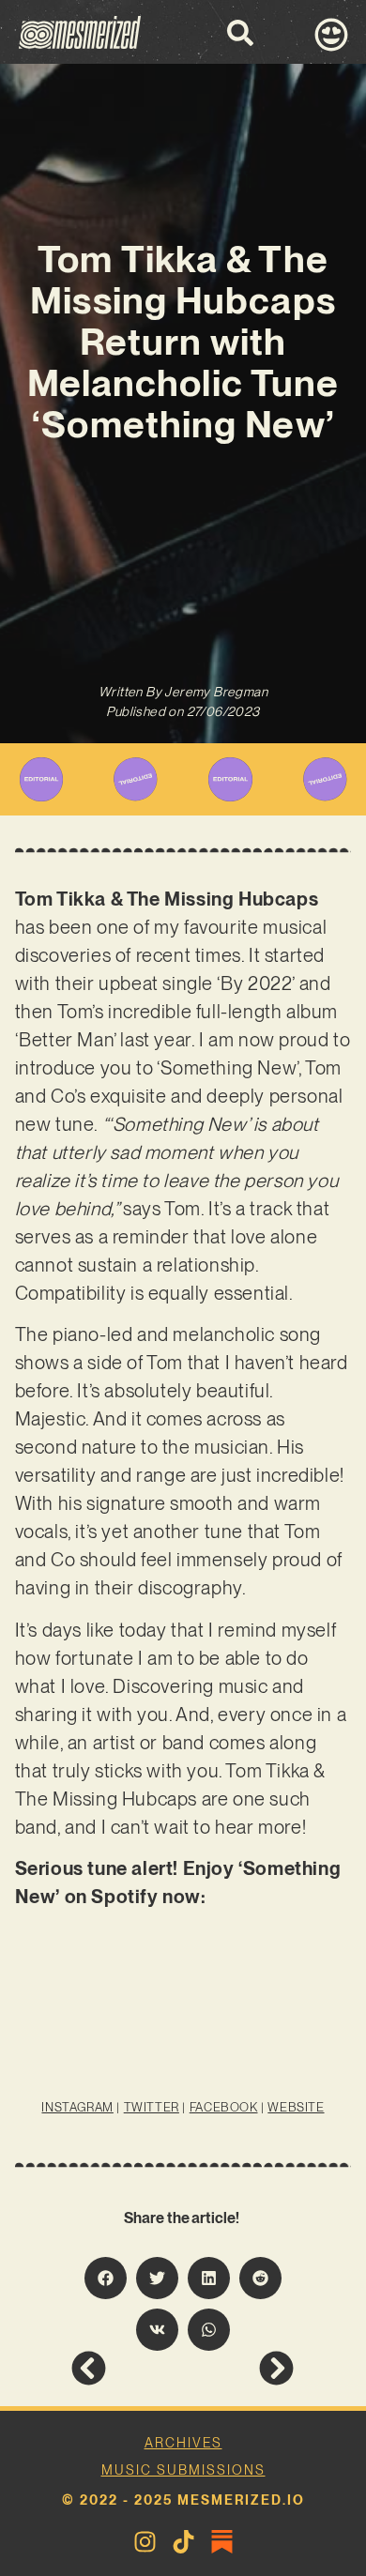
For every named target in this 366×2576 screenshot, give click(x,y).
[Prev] (127, 2368)
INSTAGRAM (77, 2107)
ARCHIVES (183, 2443)
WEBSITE (296, 2107)
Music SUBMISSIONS (183, 2470)
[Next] (238, 2368)
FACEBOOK (224, 2107)
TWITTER (152, 2107)
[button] (106, 2278)
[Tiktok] (183, 2542)
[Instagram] (145, 2542)
